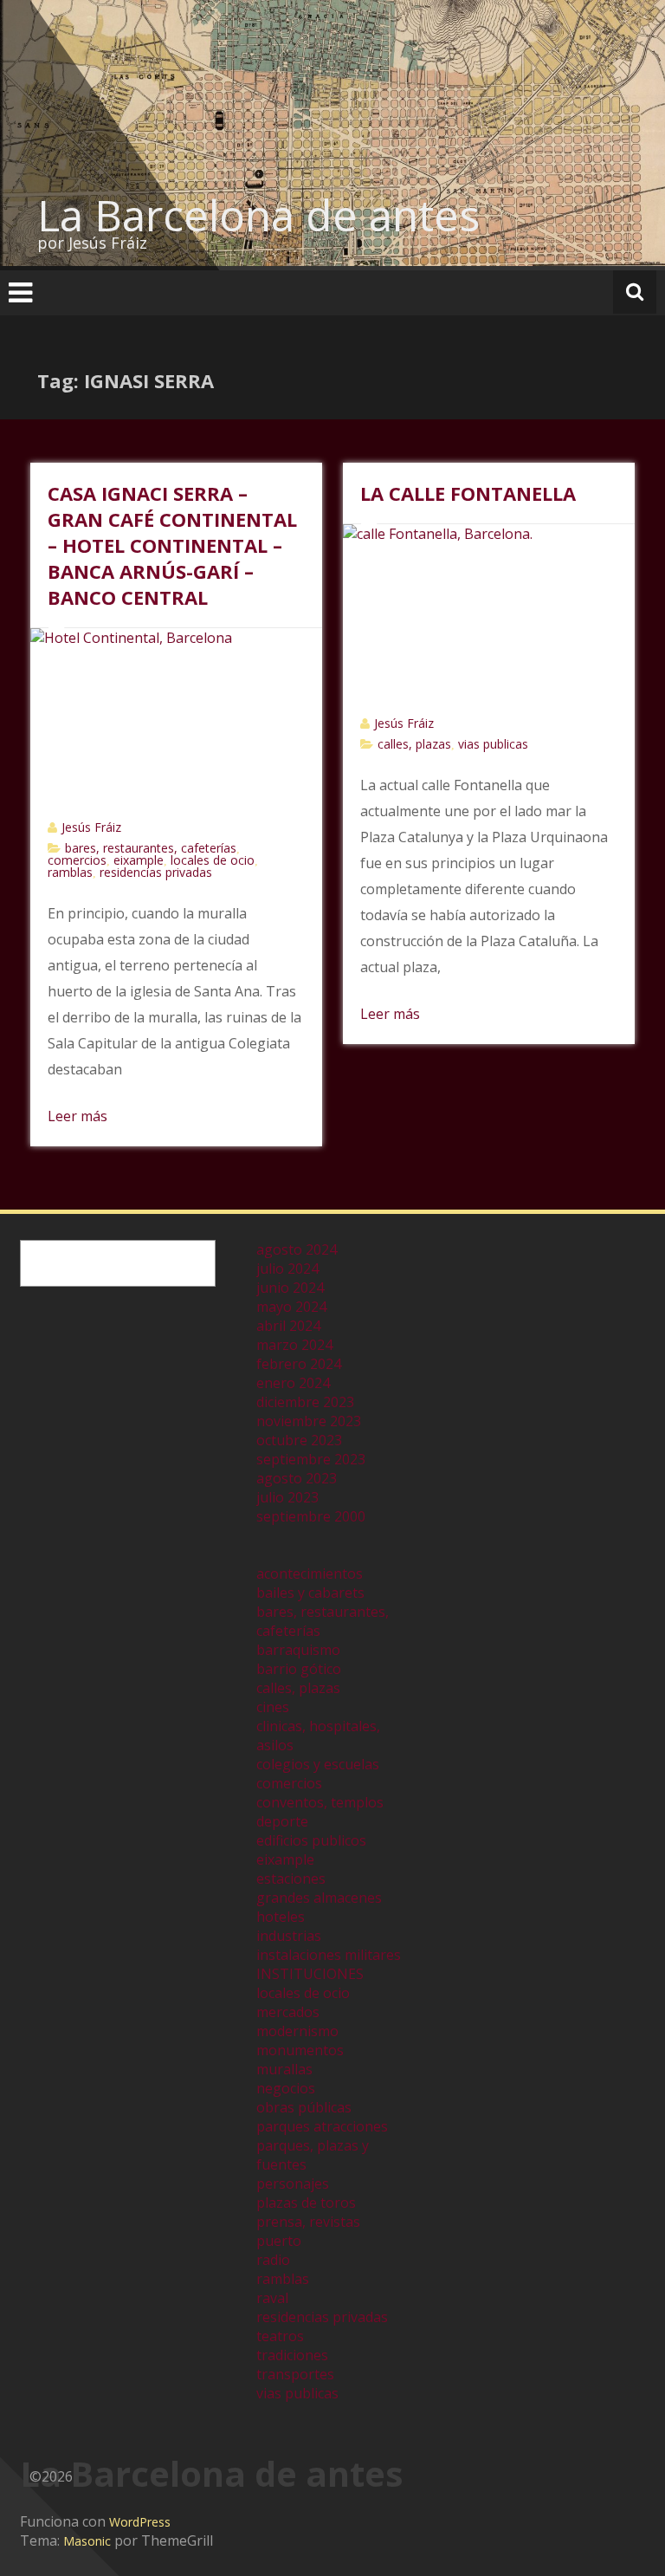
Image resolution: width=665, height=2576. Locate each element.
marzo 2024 (294, 1345)
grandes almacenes (319, 1898)
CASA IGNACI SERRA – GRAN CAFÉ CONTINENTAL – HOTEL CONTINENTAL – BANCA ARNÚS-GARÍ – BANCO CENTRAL (172, 545)
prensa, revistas (308, 2222)
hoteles (281, 1917)
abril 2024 (288, 1326)
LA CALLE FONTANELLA (468, 493)
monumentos (300, 2050)
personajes (293, 2183)
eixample (139, 860)
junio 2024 (290, 1288)
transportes (295, 2374)
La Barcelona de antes (258, 215)
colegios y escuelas (318, 1764)
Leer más (77, 1116)
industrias (289, 1936)
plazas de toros (306, 2203)
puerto (279, 2241)
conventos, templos (320, 1802)
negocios (286, 2088)
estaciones (291, 1878)
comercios (77, 860)
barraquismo (298, 1650)
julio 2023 (287, 1497)
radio (273, 2260)
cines (273, 1707)
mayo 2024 (291, 1307)
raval (272, 2298)
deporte (282, 1821)
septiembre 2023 (311, 1459)
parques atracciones (322, 2126)
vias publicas (493, 744)
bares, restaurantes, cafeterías (151, 848)
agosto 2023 (297, 1478)
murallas (284, 2069)
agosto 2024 (297, 1249)
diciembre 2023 (305, 1402)
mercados (288, 2012)
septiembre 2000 (311, 1516)
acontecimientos (310, 1574)
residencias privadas (156, 872)
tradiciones (292, 2355)
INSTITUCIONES (310, 1974)
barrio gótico (299, 1669)
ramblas (70, 872)
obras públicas (304, 2107)
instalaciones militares (329, 1955)
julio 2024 (287, 1269)
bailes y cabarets (310, 1593)
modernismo (297, 2031)
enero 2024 (293, 1383)
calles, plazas (414, 744)
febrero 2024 (299, 1364)
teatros (280, 2336)
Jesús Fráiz (91, 827)
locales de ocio (213, 860)
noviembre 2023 (309, 1421)
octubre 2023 (299, 1440)
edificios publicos (311, 1840)
